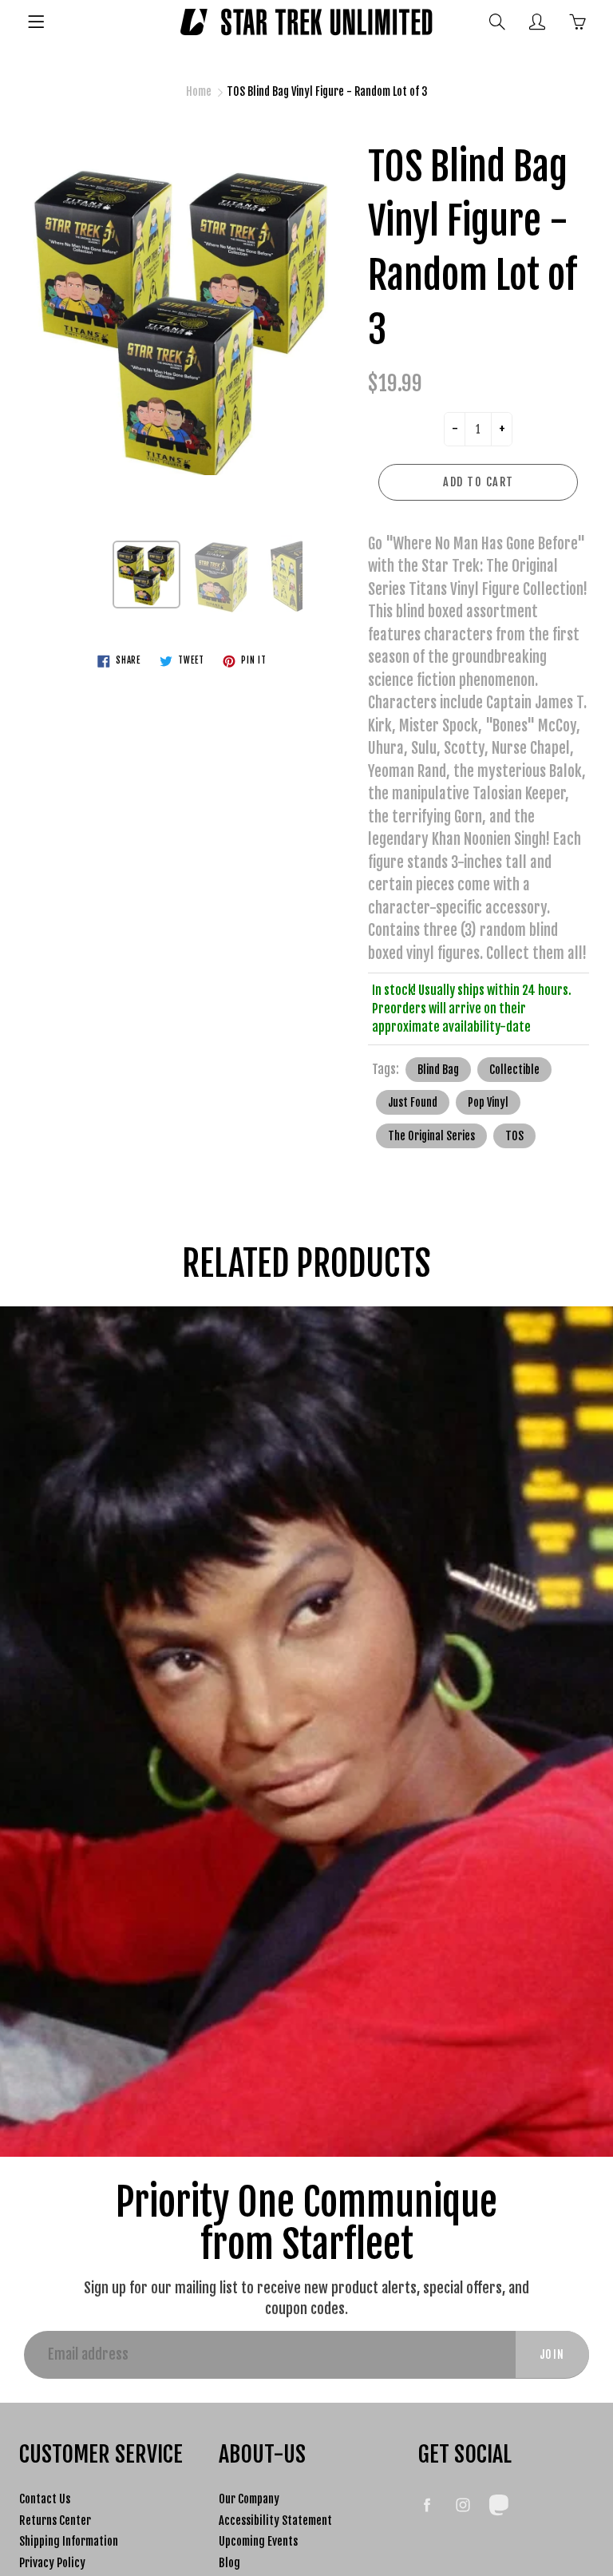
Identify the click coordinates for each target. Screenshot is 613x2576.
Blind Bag (438, 1070)
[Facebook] (427, 2505)
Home (199, 91)
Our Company (249, 2499)
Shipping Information (69, 2541)
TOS (514, 1136)
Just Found (413, 1102)
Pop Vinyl (488, 1102)
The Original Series (431, 1136)
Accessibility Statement (275, 2521)
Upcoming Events (258, 2541)
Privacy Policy (52, 2563)
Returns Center (55, 2521)
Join (552, 2354)
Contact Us (45, 2499)
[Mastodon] (498, 2505)
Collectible (514, 1070)
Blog (229, 2563)
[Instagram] (463, 2505)
